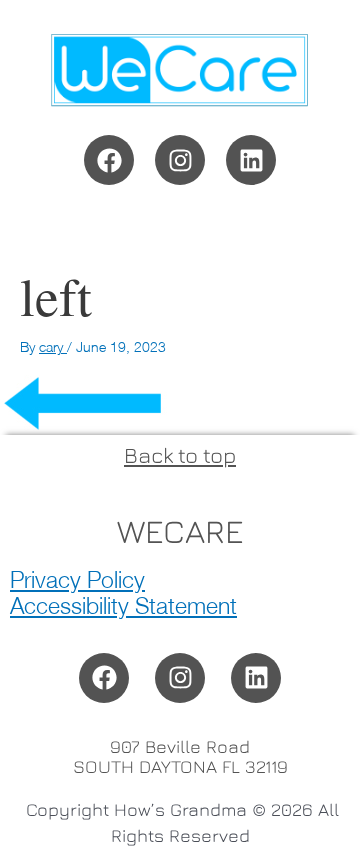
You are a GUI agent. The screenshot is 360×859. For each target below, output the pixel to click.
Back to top (180, 455)
